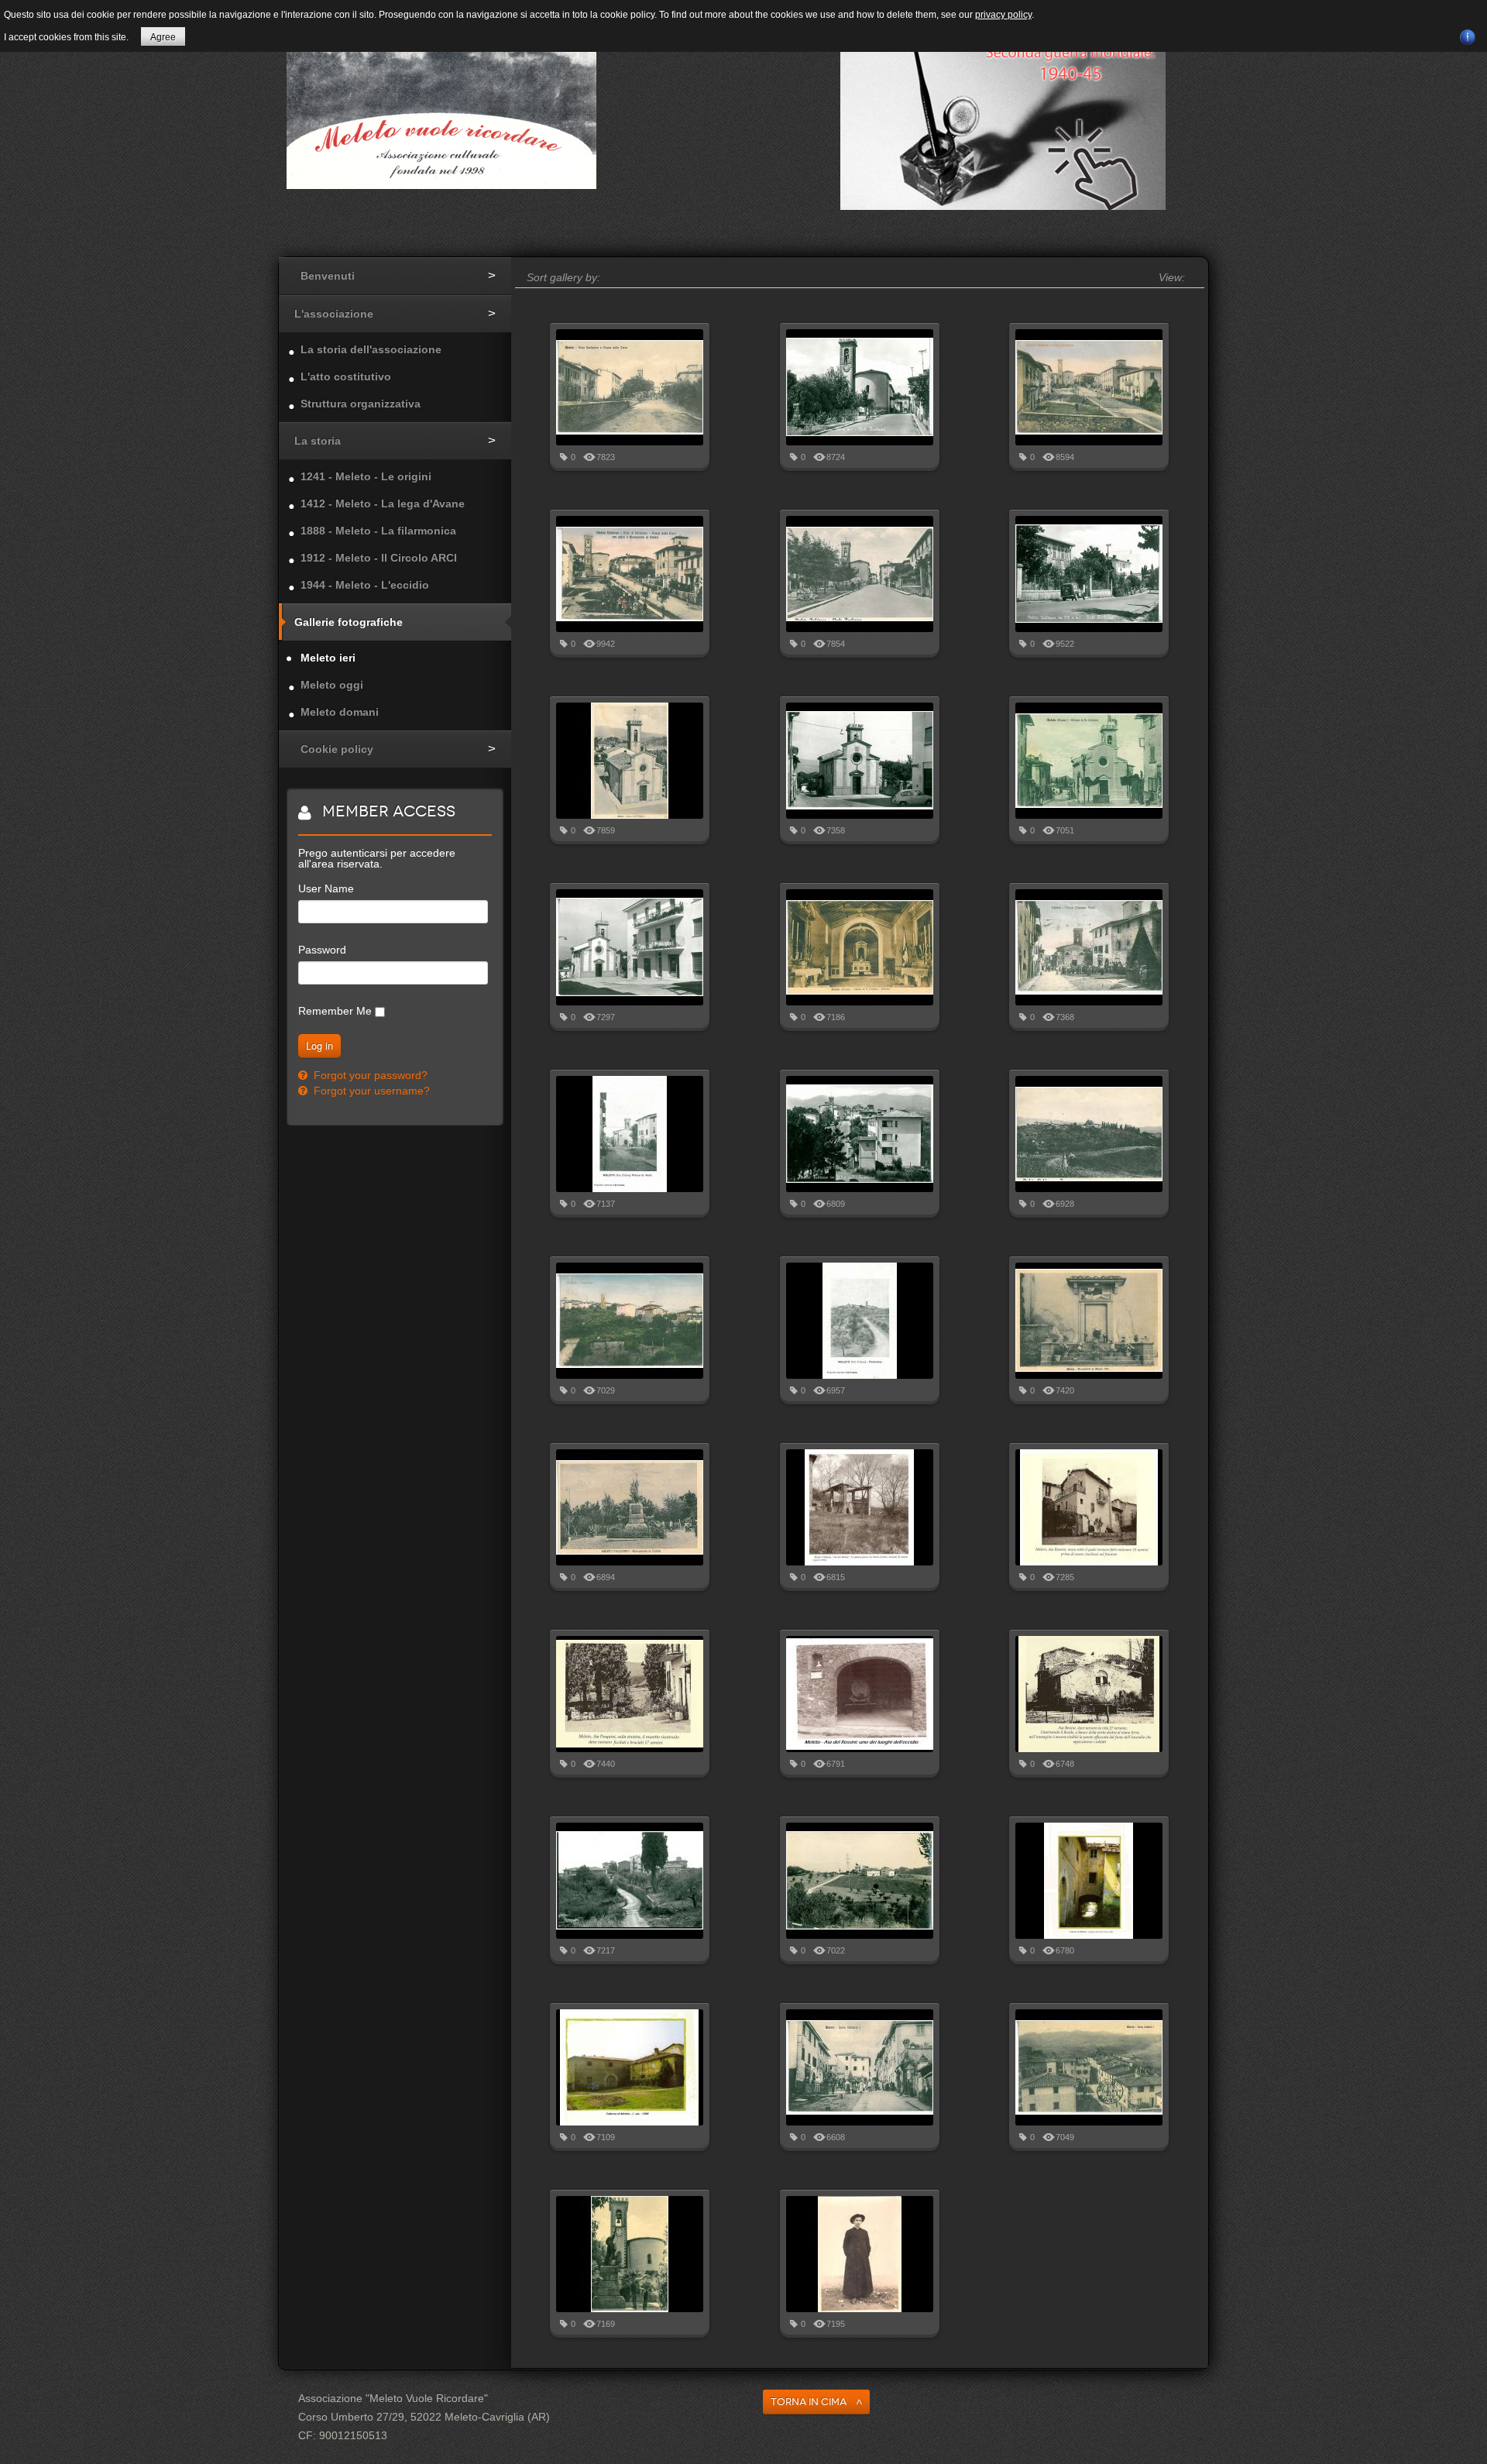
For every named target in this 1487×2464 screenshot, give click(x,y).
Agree (163, 37)
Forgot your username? (370, 1091)
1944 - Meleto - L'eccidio (365, 585)
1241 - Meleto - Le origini (366, 476)
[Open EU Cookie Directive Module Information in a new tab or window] (1468, 35)
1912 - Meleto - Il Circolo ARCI (379, 558)
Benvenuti (328, 276)
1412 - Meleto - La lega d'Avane (383, 503)
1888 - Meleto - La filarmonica (378, 531)
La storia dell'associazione (371, 349)
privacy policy (1003, 15)
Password (322, 950)
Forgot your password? (369, 1075)
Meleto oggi (332, 685)
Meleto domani (340, 712)
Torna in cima (809, 2402)
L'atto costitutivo (346, 376)
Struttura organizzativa (361, 404)
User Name (326, 888)
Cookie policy (337, 749)
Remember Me (335, 1011)
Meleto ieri (328, 658)
